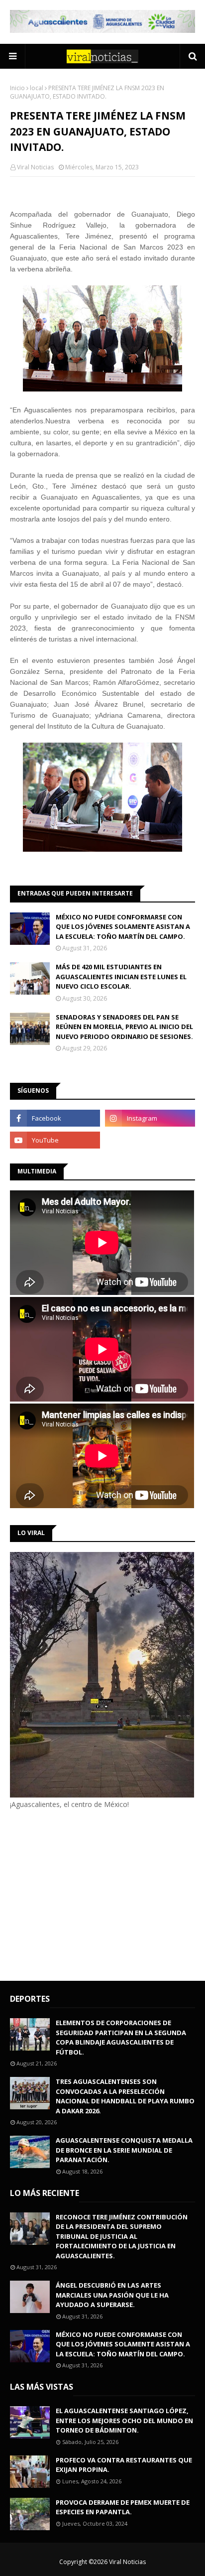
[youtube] (55, 1140)
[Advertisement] (94, 1894)
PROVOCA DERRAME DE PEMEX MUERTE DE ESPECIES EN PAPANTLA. (123, 2507)
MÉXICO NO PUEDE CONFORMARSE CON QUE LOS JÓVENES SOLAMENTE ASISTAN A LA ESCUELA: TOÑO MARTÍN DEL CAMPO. (123, 927)
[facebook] (55, 1118)
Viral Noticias (35, 167)
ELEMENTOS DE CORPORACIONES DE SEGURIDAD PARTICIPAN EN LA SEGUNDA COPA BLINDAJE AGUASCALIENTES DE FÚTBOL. (121, 2037)
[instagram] (150, 1118)
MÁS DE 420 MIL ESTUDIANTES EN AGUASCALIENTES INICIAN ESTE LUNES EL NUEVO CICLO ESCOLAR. (121, 976)
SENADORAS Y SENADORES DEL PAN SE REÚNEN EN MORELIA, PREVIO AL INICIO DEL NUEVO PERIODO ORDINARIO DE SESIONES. (124, 1027)
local (37, 88)
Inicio (17, 88)
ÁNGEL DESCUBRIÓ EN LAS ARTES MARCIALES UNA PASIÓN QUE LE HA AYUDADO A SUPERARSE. (112, 2295)
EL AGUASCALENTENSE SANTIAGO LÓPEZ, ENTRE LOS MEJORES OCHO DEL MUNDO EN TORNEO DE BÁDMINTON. (124, 2420)
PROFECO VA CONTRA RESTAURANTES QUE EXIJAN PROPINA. (124, 2465)
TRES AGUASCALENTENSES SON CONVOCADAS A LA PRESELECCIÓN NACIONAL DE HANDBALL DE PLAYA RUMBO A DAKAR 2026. (125, 2096)
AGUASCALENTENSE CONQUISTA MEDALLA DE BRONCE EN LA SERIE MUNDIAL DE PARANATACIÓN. (124, 2150)
